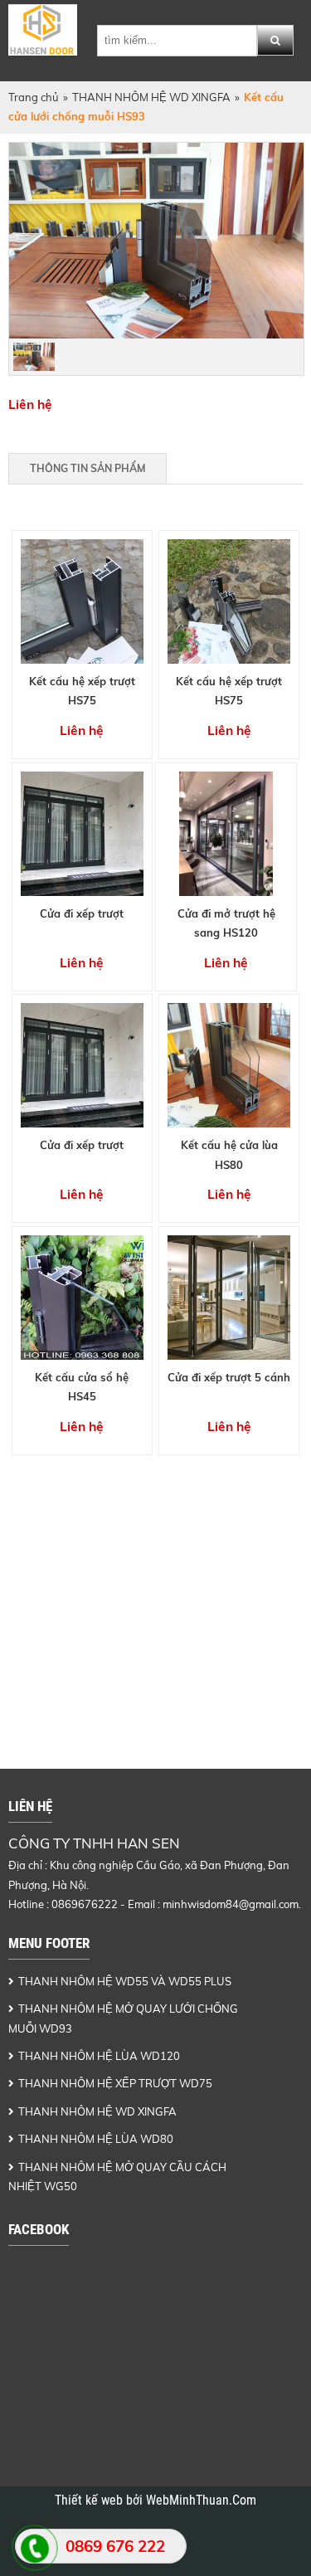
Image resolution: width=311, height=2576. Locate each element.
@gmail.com (269, 1904)
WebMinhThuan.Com (201, 2501)
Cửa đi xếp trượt (82, 913)
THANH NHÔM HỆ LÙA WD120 (99, 2056)
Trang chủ (34, 97)
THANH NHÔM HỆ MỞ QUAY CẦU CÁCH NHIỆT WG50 (117, 2177)
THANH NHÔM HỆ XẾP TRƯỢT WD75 (115, 2083)
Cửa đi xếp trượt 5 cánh (229, 1377)
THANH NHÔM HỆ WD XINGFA (151, 97)
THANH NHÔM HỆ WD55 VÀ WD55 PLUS (125, 1981)
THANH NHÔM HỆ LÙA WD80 (96, 2139)
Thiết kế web (90, 2501)
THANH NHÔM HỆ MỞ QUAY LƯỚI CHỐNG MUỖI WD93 (123, 2018)
